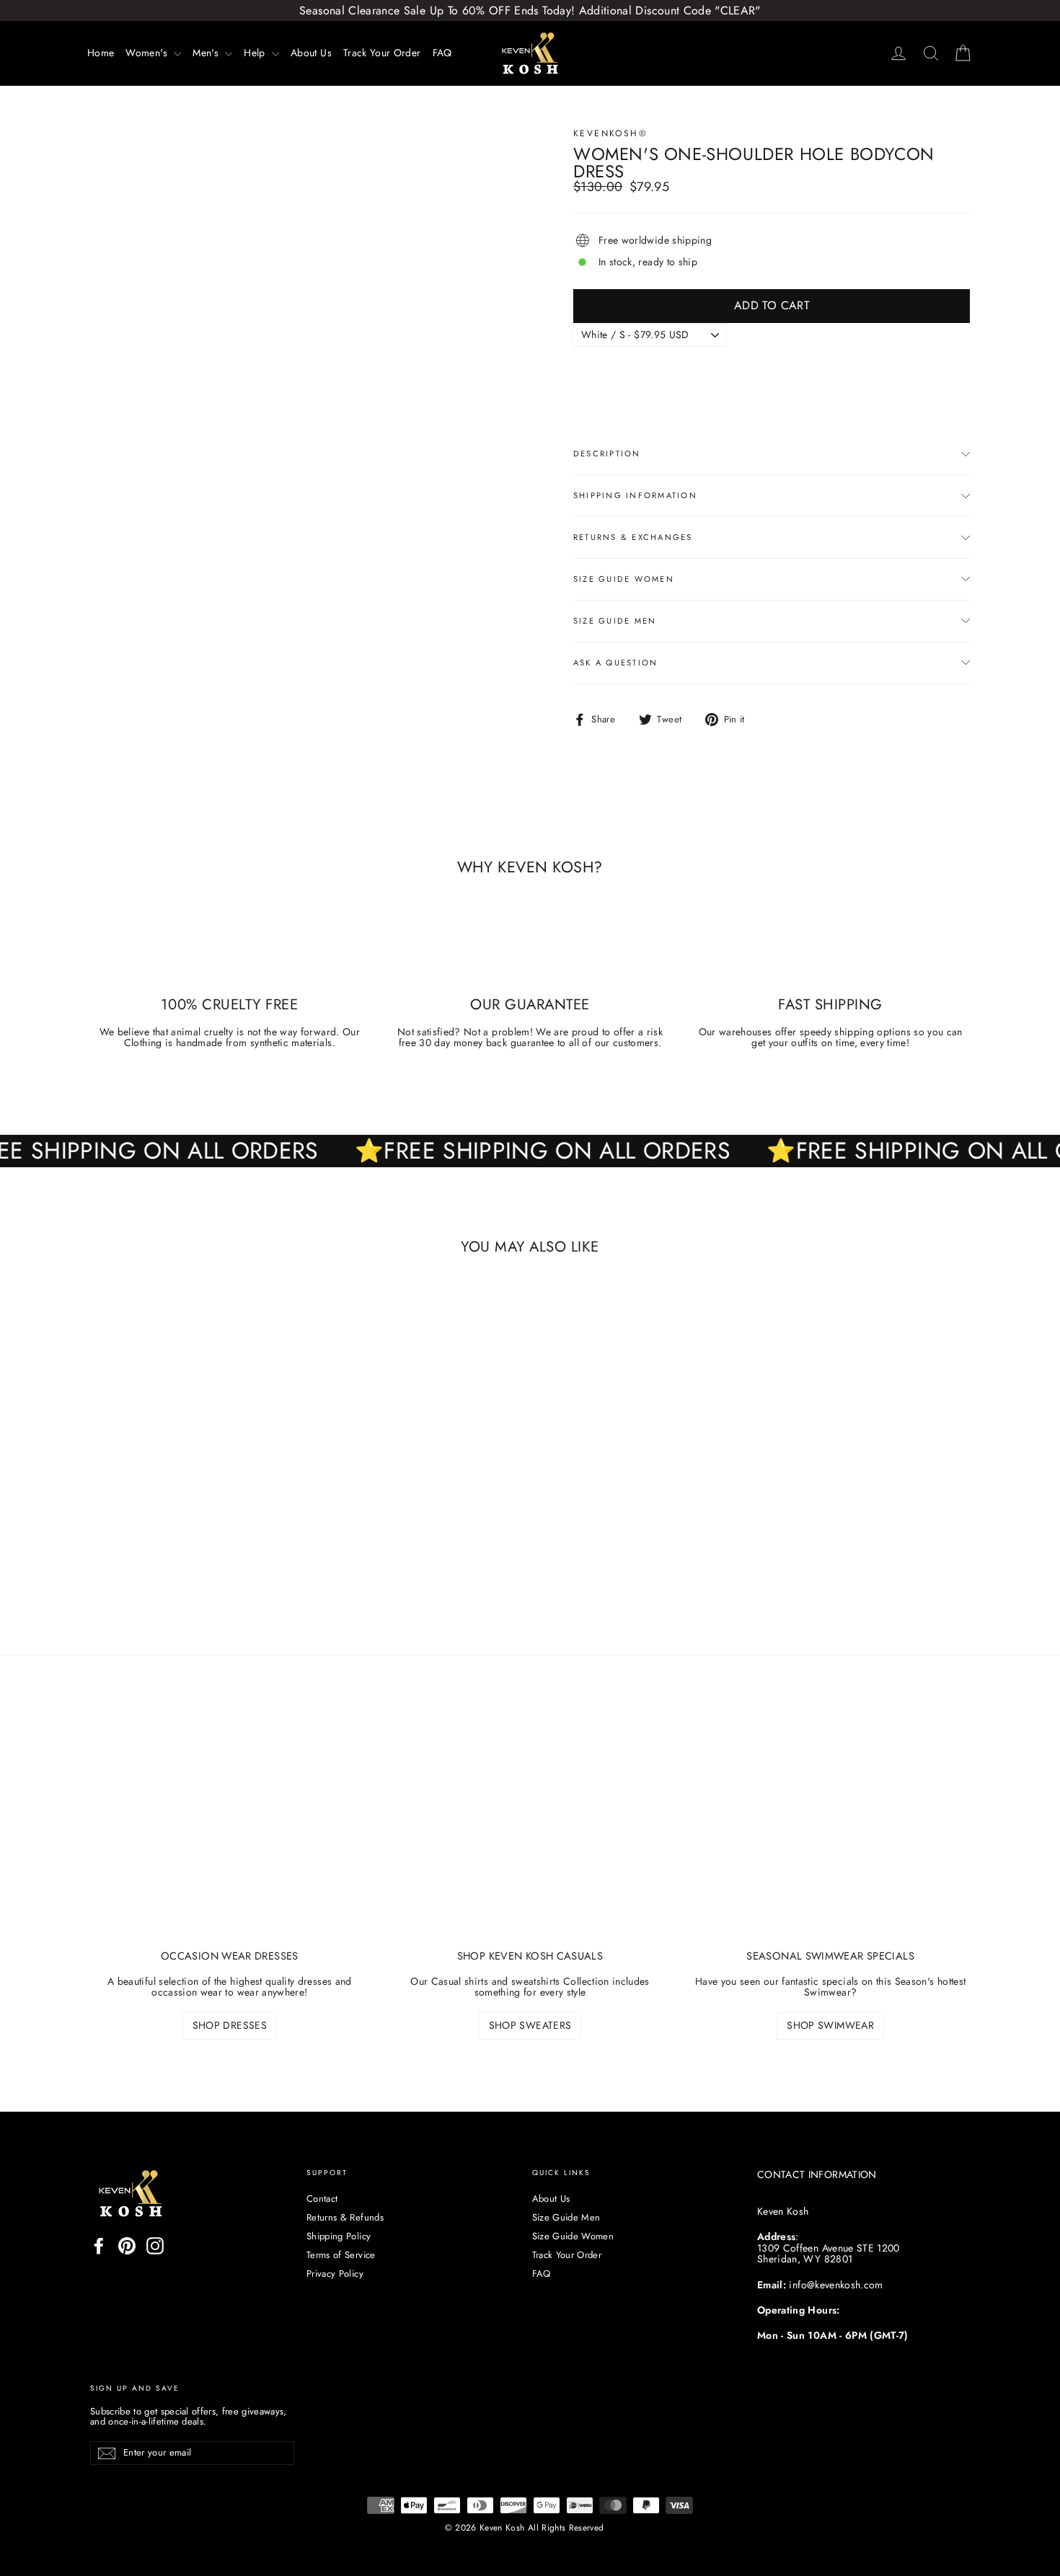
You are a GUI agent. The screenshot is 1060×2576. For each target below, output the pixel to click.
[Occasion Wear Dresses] (230, 1832)
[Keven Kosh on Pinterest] (127, 2246)
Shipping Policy (339, 2236)
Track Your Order (382, 53)
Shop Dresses (230, 2025)
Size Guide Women (624, 579)
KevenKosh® (610, 133)
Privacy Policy (335, 2274)
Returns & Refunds (345, 2217)
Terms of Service (341, 2255)
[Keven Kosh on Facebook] (99, 2246)
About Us (311, 53)
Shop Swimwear (830, 2025)
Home (101, 53)
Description (607, 453)
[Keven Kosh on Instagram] (155, 2246)
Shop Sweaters (530, 2025)
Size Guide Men (615, 621)
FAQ (442, 53)
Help (256, 53)
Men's (207, 53)
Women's (148, 53)
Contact (322, 2199)
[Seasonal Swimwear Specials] (830, 1832)
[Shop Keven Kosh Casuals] (530, 1832)
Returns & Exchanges (633, 537)
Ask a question (615, 663)
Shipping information (635, 495)
